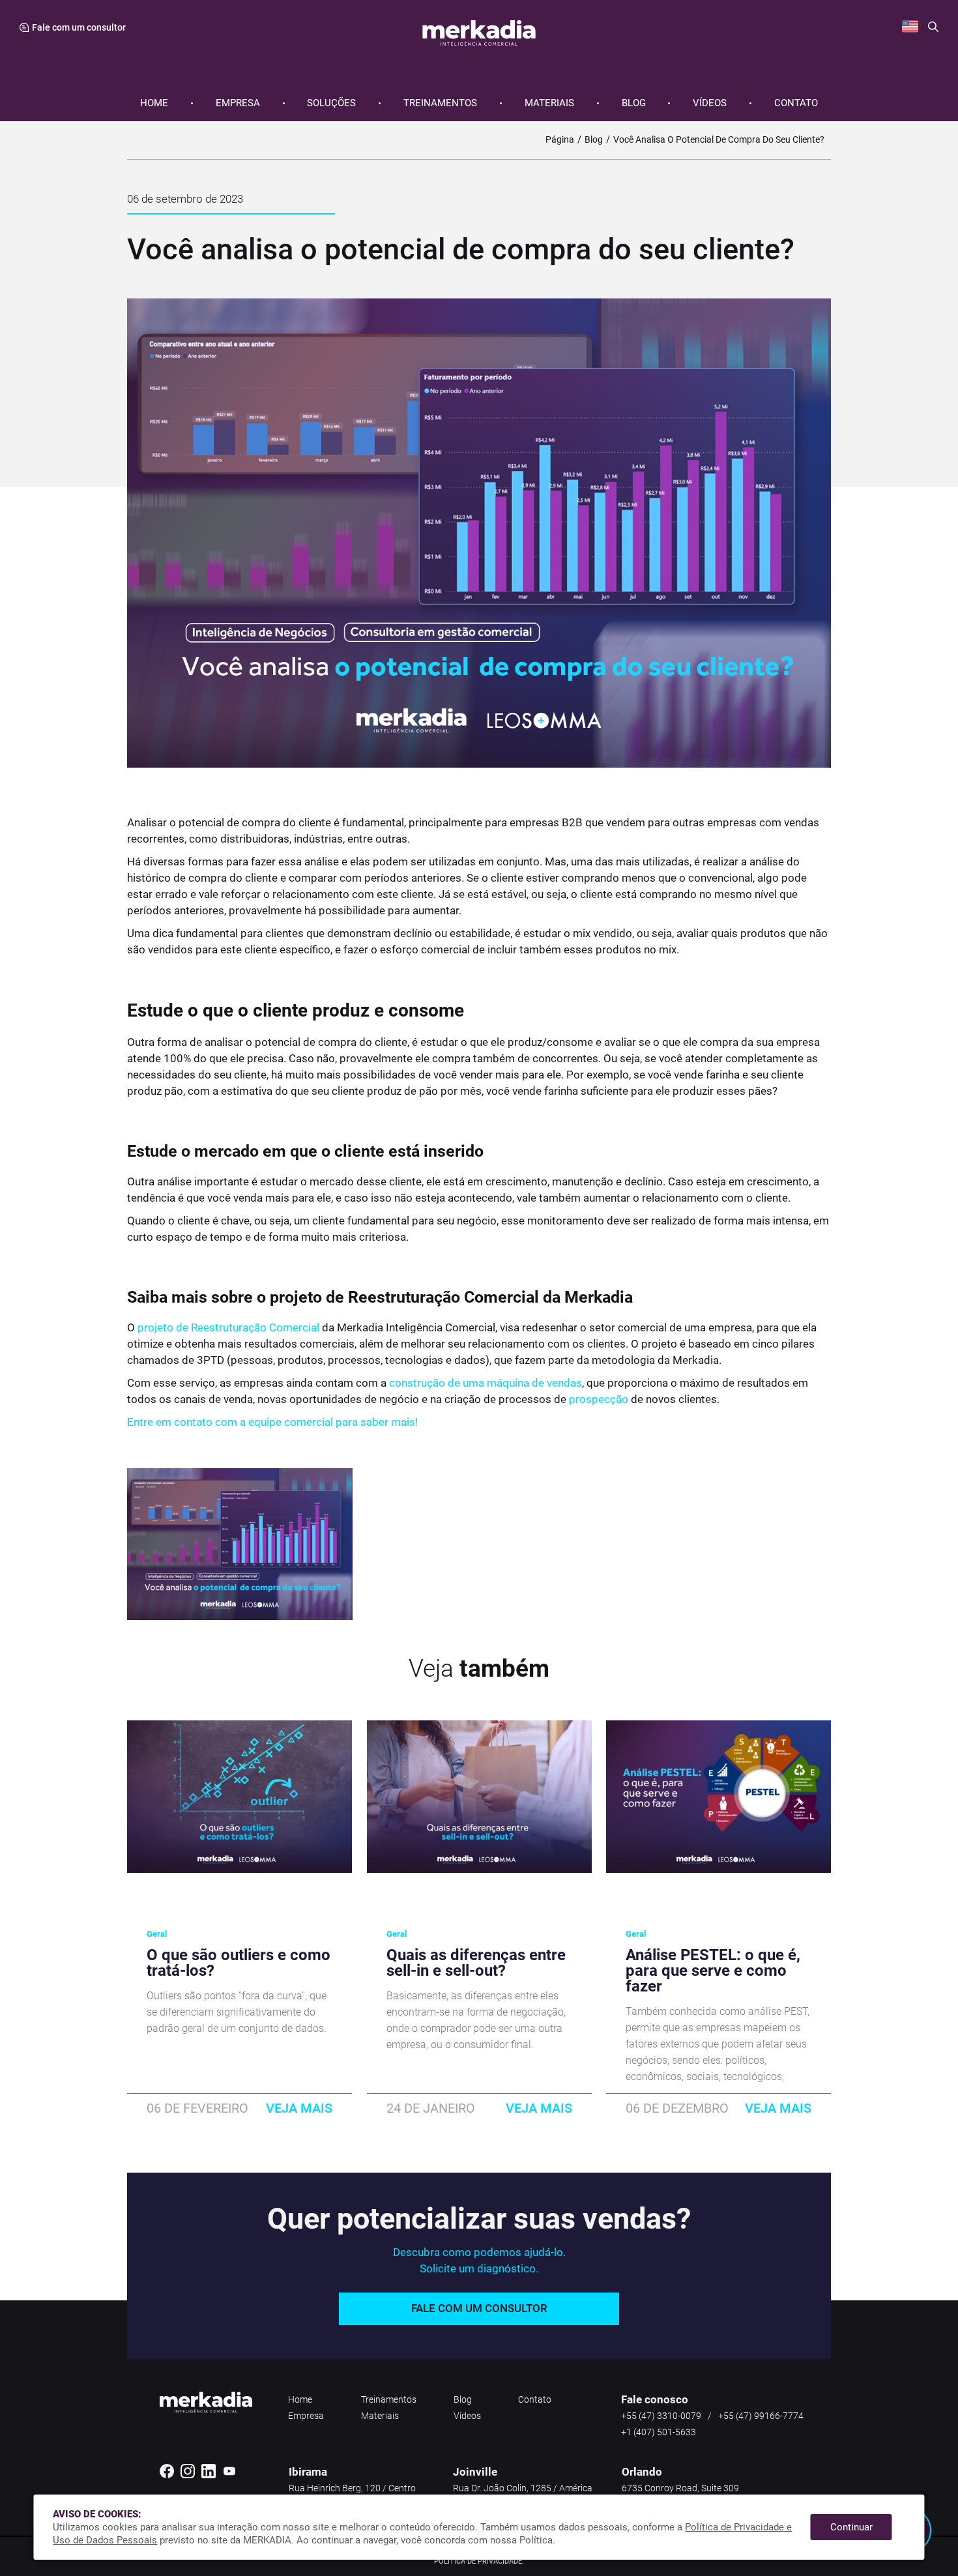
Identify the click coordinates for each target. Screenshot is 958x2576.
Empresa (238, 103)
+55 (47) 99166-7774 (761, 2416)
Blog (634, 103)
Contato (796, 103)
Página (560, 139)
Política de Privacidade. (479, 2561)
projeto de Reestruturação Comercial (228, 1327)
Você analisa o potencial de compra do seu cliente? (719, 139)
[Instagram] (188, 2476)
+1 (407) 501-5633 (659, 2432)
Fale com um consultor (479, 2308)
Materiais (549, 103)
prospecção (599, 1399)
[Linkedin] (209, 2476)
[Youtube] (229, 2476)
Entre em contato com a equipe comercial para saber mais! (272, 1422)
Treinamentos (440, 103)
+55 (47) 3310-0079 (661, 2416)
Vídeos (710, 103)
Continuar (851, 2527)
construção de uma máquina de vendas (486, 1383)
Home (154, 103)
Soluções (331, 103)
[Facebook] (167, 2476)
